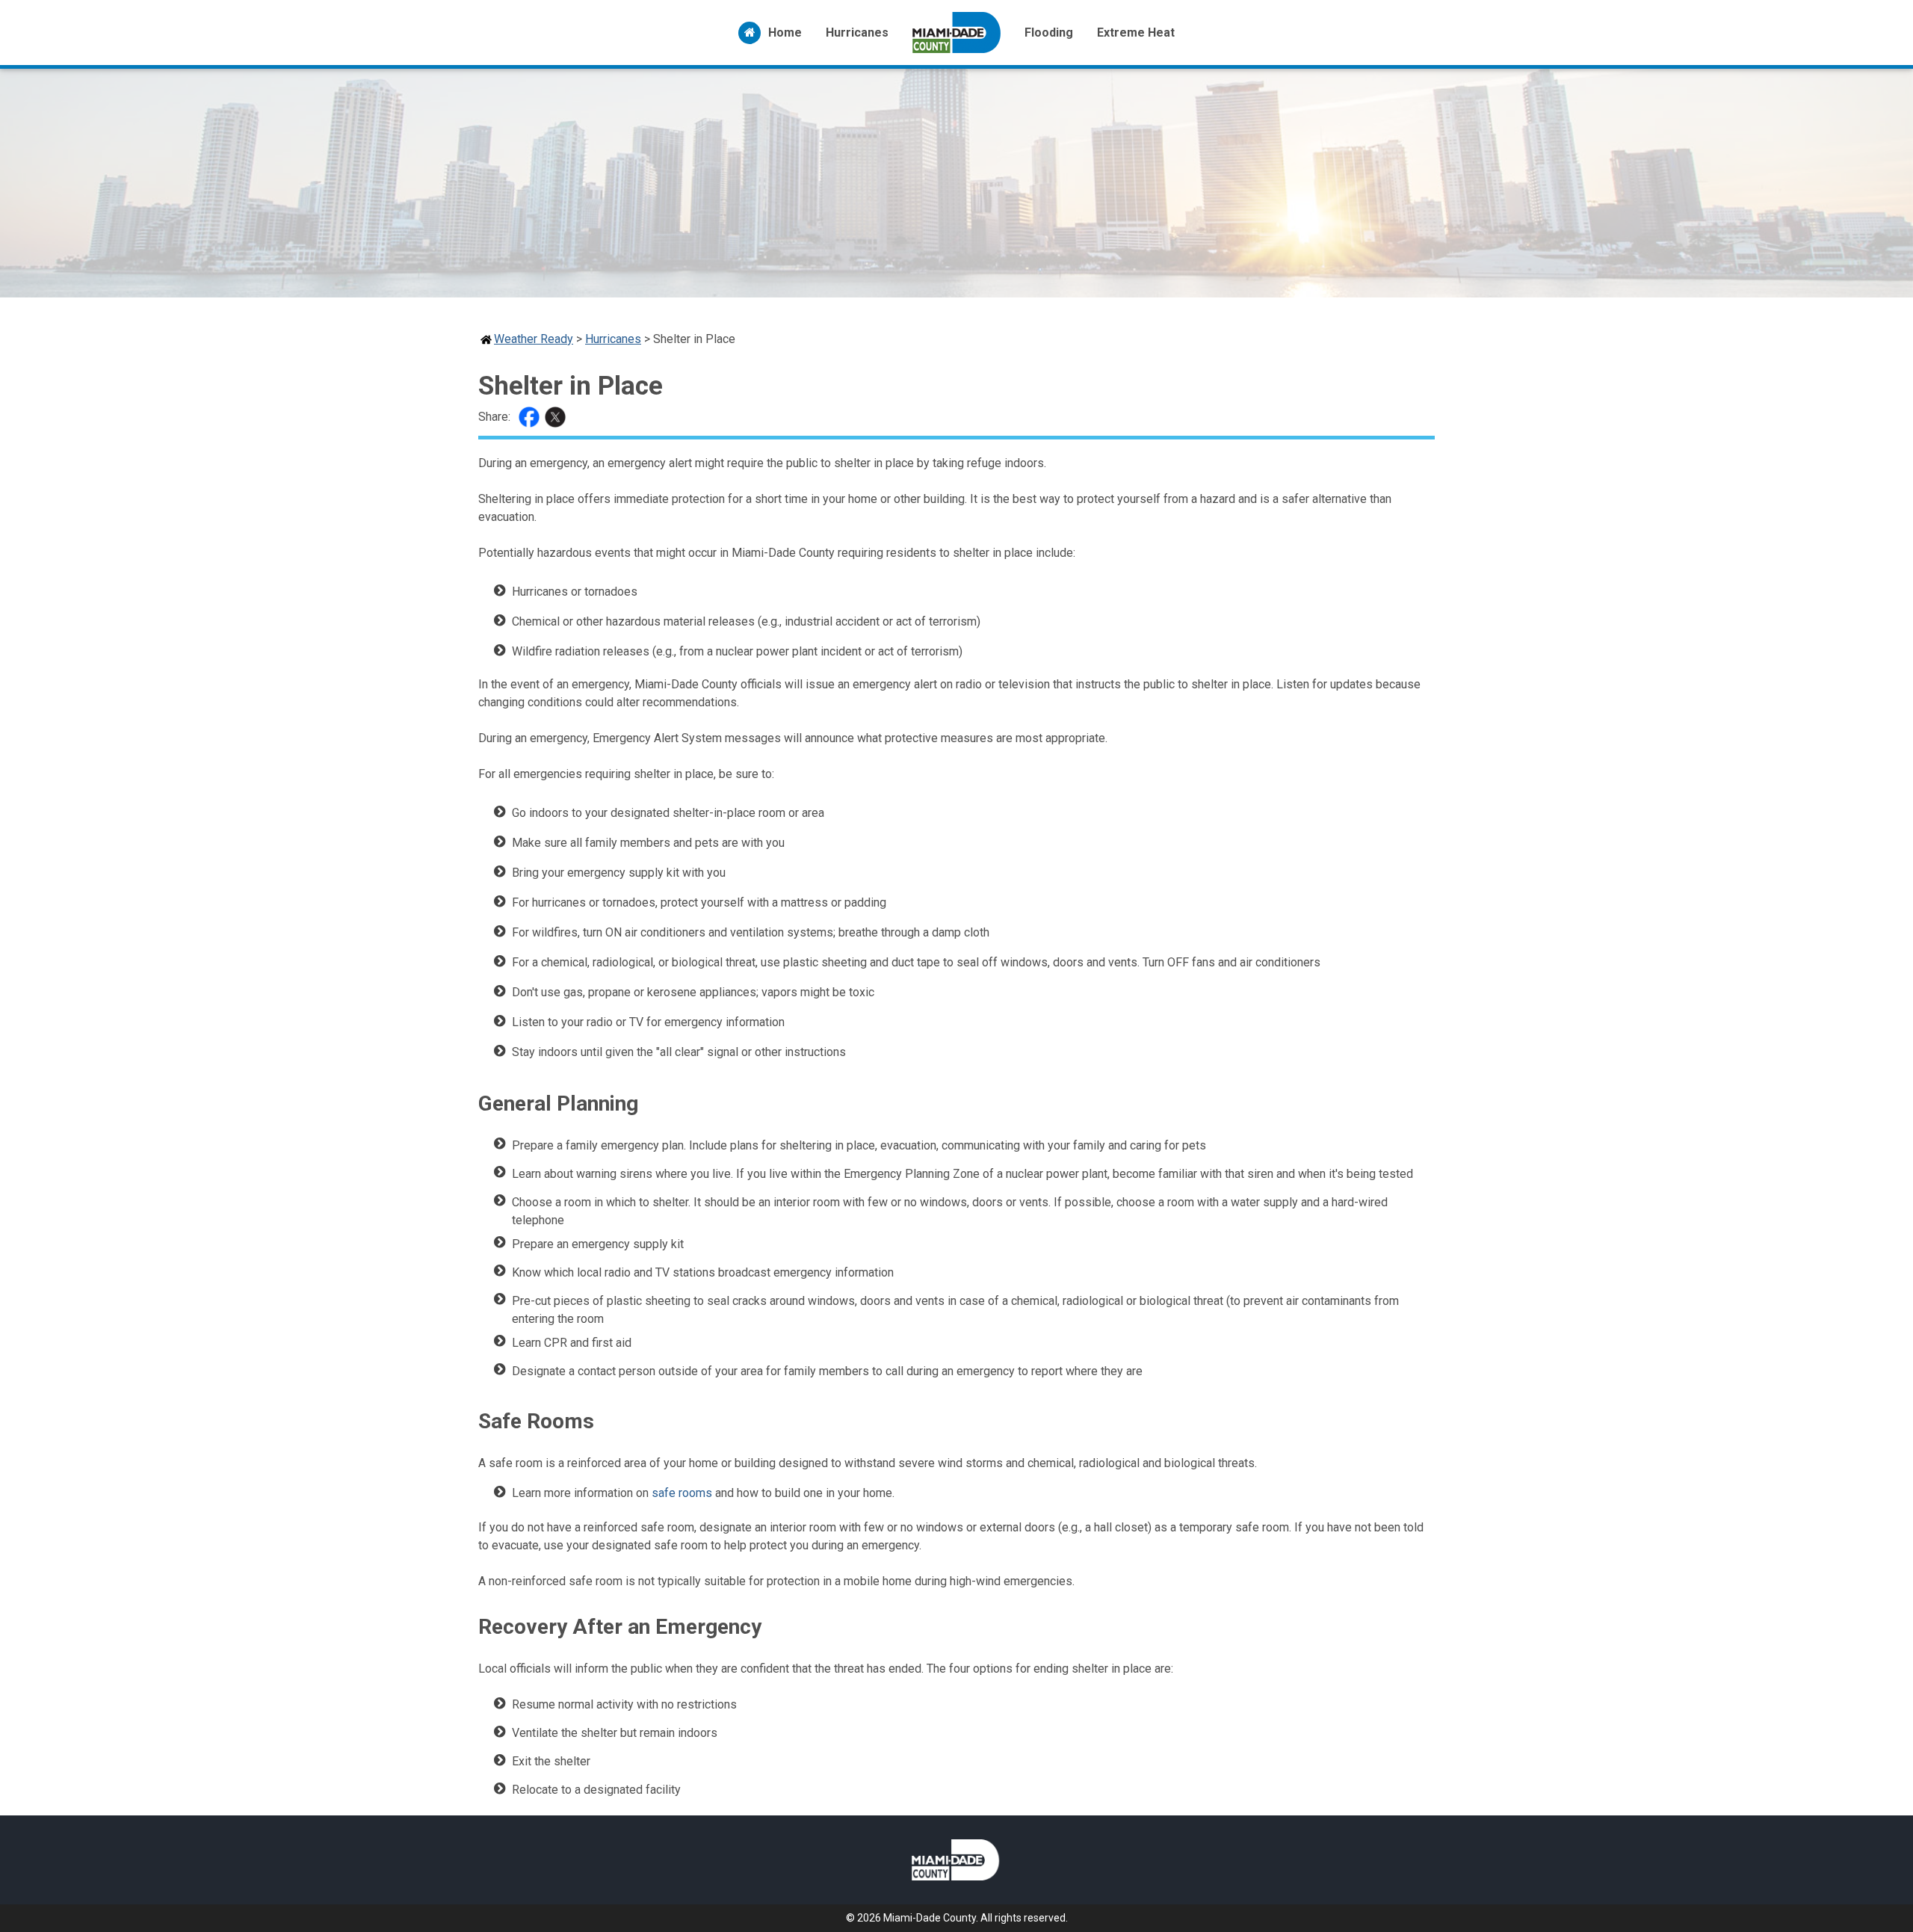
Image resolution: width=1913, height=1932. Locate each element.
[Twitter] (557, 417)
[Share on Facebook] (531, 417)
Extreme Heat (1136, 33)
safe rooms (682, 1493)
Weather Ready (534, 339)
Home (785, 33)
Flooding (1049, 33)
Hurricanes (857, 33)
